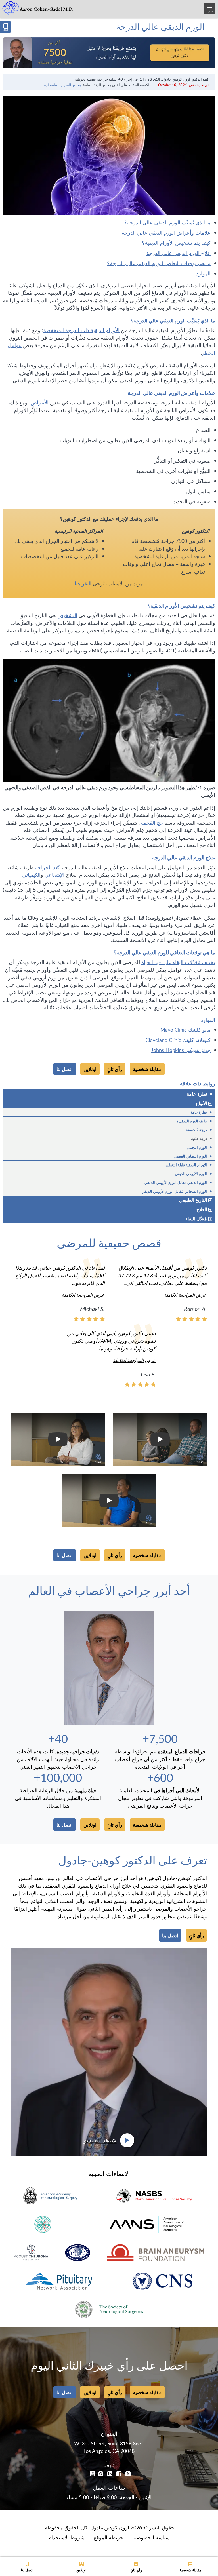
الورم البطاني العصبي (193, 1156)
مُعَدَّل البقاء (196, 1219)
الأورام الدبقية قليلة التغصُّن (189, 1165)
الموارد (203, 273)
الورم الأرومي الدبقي (193, 1173)
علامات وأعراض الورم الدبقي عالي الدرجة (166, 232)
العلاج (202, 1209)
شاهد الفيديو (100, 2140)
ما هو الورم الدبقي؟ (194, 1121)
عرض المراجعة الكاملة (185, 1295)
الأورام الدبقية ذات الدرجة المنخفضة (81, 330)
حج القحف (152, 822)
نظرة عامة (200, 1094)
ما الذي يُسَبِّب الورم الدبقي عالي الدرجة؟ (167, 222)
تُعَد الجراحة (47, 867)
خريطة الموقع (108, 2537)
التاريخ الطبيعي (193, 1200)
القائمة (210, 11)
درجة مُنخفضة (199, 1129)
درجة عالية (201, 1138)
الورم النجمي (199, 1147)
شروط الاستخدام (66, 2537)
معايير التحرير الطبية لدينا (62, 85)
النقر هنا (83, 583)
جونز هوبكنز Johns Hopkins (181, 1050)
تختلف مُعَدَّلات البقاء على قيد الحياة (178, 962)
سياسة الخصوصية (151, 2537)
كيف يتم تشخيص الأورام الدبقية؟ (176, 243)
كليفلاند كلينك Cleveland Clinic (178, 1040)
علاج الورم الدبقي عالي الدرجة (179, 253)
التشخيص (67, 615)
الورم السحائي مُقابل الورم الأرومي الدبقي (177, 1191)
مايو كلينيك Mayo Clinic (185, 1029)
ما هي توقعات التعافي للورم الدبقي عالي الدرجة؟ (159, 263)
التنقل (6, 30)
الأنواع (201, 1103)
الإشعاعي (54, 875)
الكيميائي (31, 875)
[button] (160, 1439)
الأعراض (40, 402)
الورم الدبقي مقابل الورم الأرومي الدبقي (178, 1182)
